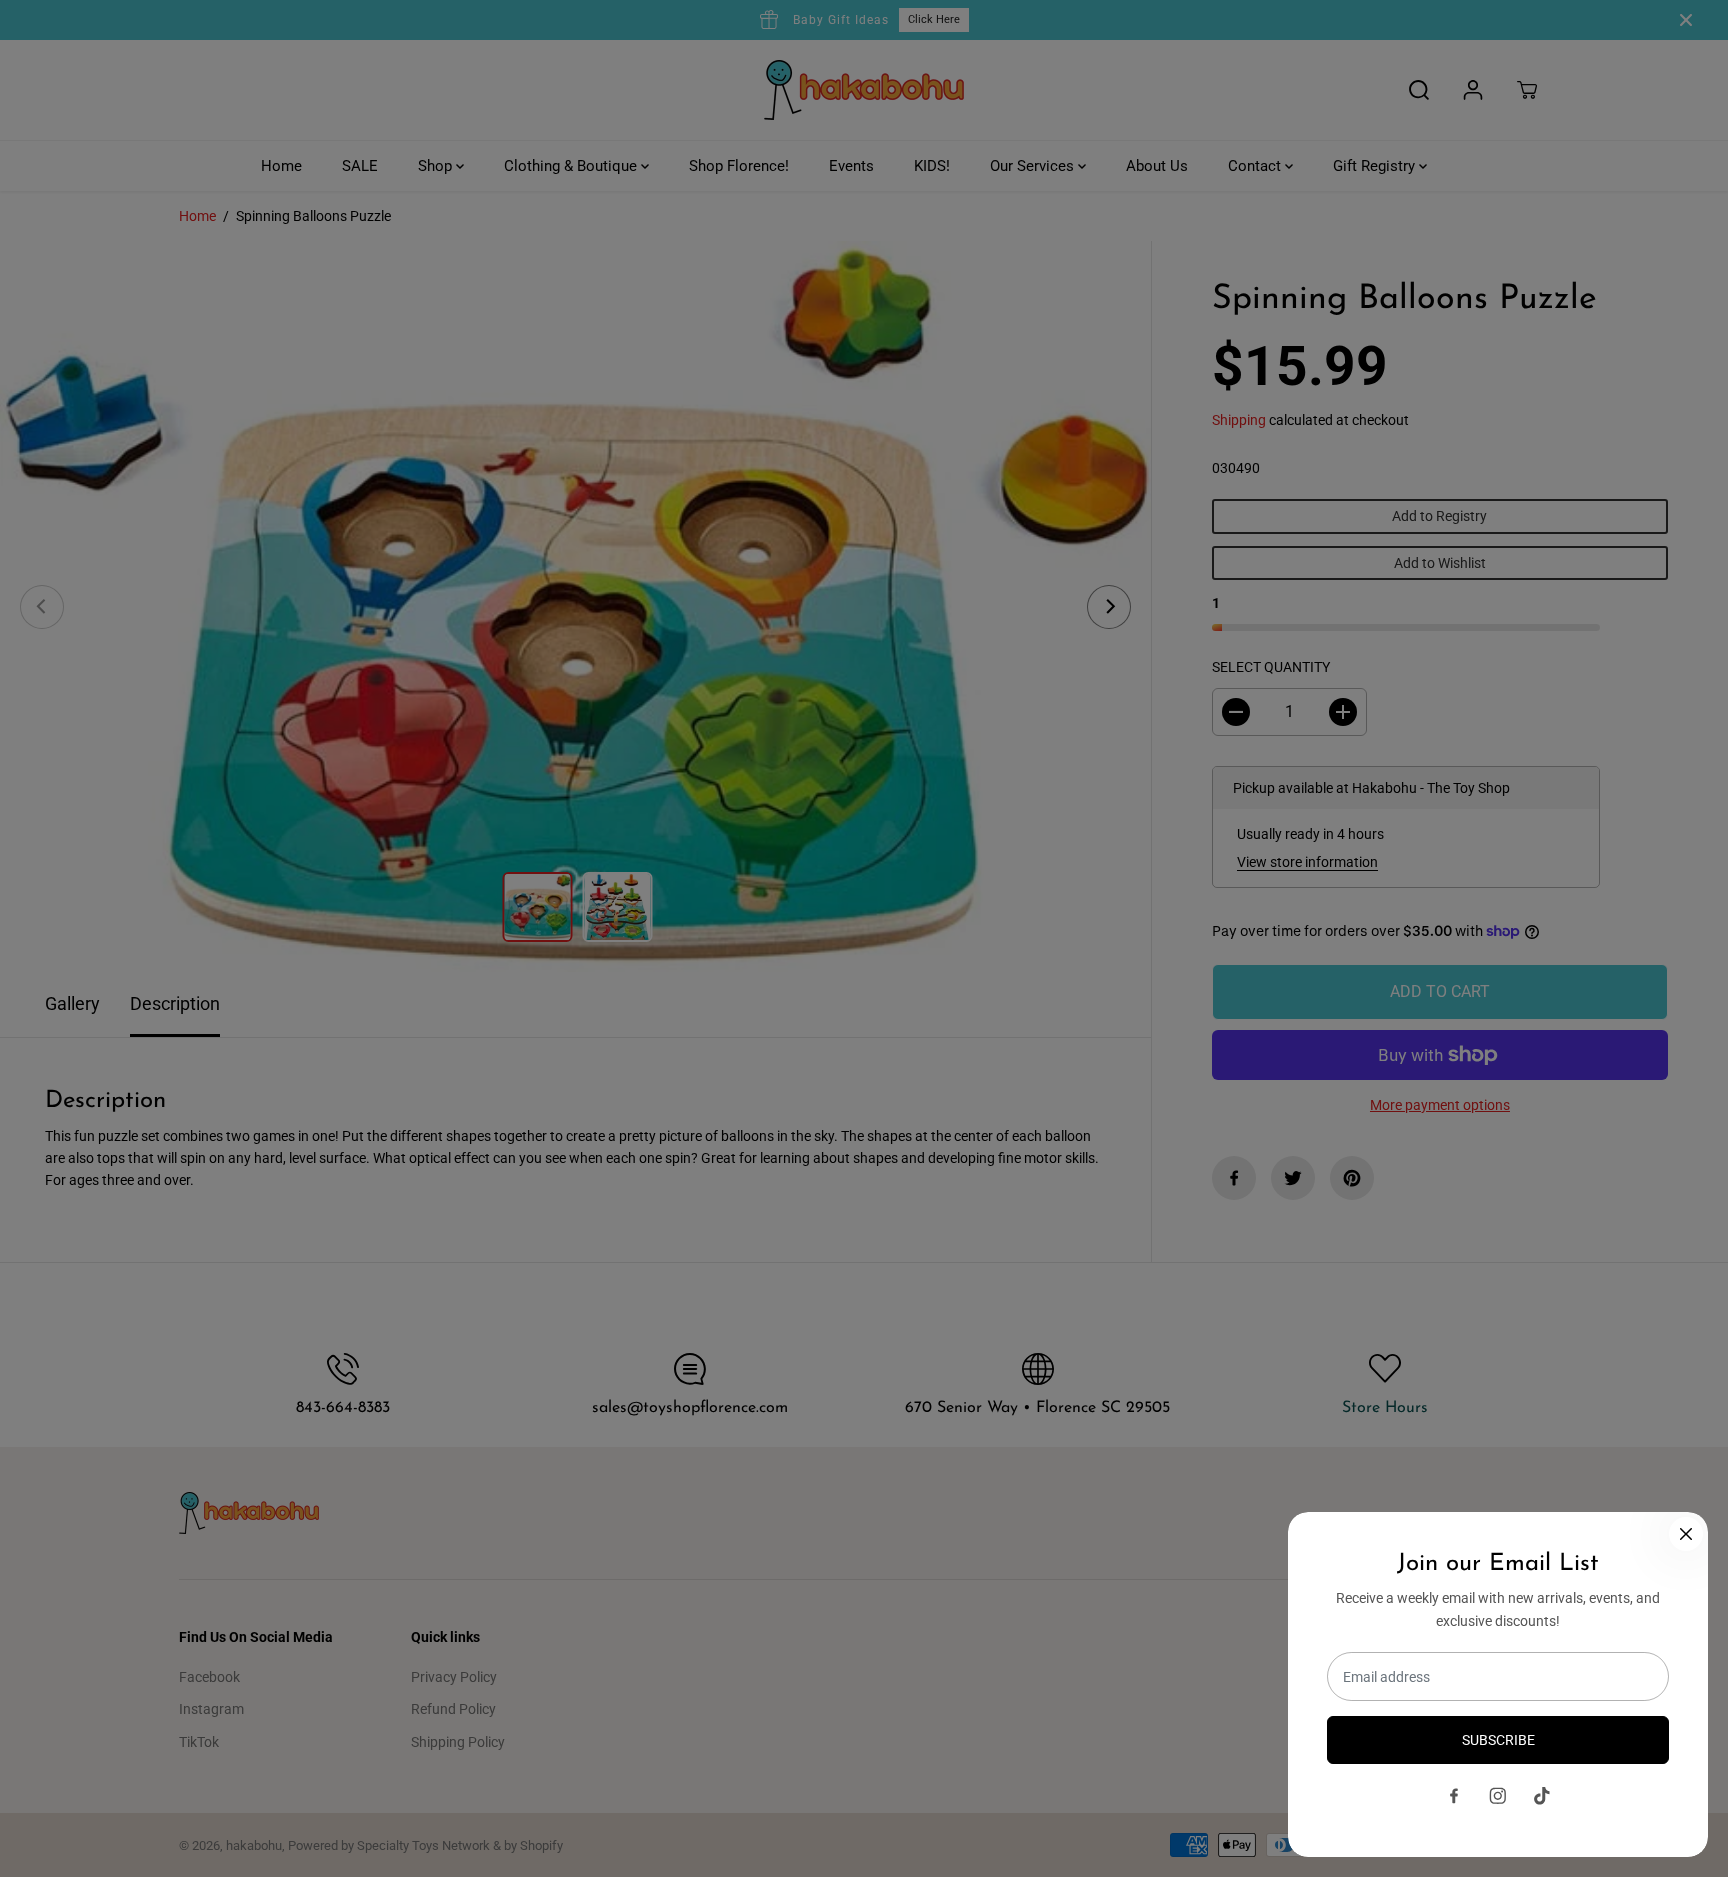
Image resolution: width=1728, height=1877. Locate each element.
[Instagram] (1498, 1796)
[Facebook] (1454, 1796)
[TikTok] (1542, 1796)
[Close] (1686, 1534)
